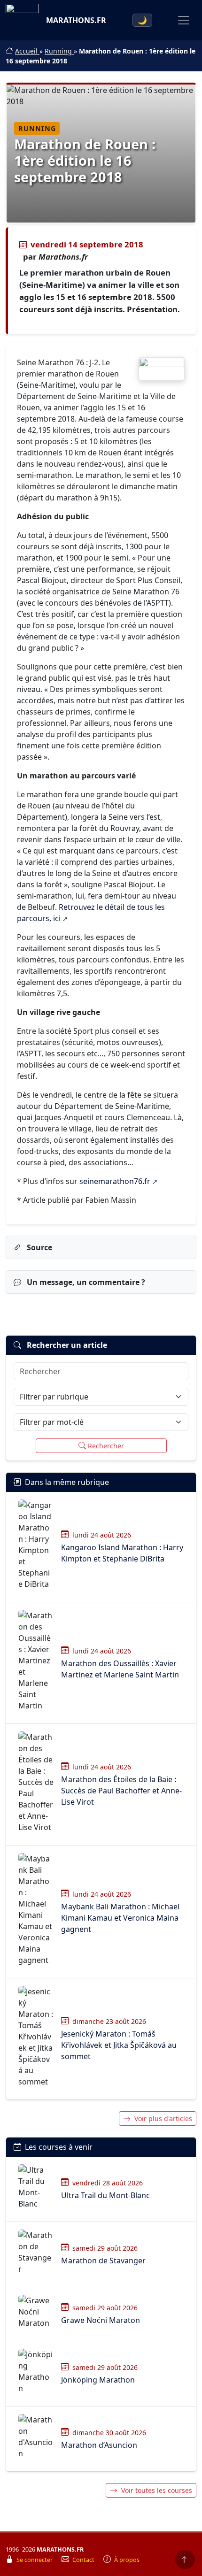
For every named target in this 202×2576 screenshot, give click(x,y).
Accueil (27, 51)
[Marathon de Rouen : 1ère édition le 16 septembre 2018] (162, 369)
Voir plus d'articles (163, 2118)
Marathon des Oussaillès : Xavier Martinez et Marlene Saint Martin (120, 1669)
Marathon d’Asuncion (99, 2445)
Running (59, 51)
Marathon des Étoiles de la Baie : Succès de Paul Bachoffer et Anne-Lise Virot (121, 1791)
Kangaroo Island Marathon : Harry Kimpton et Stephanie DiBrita (122, 1553)
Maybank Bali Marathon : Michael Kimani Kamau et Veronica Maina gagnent (120, 1918)
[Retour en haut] (185, 2560)
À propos (127, 2560)
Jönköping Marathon (98, 2380)
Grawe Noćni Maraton (101, 2320)
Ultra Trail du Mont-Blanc (105, 2195)
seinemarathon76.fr (115, 1181)
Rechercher (106, 1446)
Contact (84, 2560)
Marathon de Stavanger (103, 2261)
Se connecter (35, 2560)
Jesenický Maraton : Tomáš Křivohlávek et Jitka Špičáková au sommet (119, 2045)
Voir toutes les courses (157, 2490)
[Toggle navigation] (184, 20)
